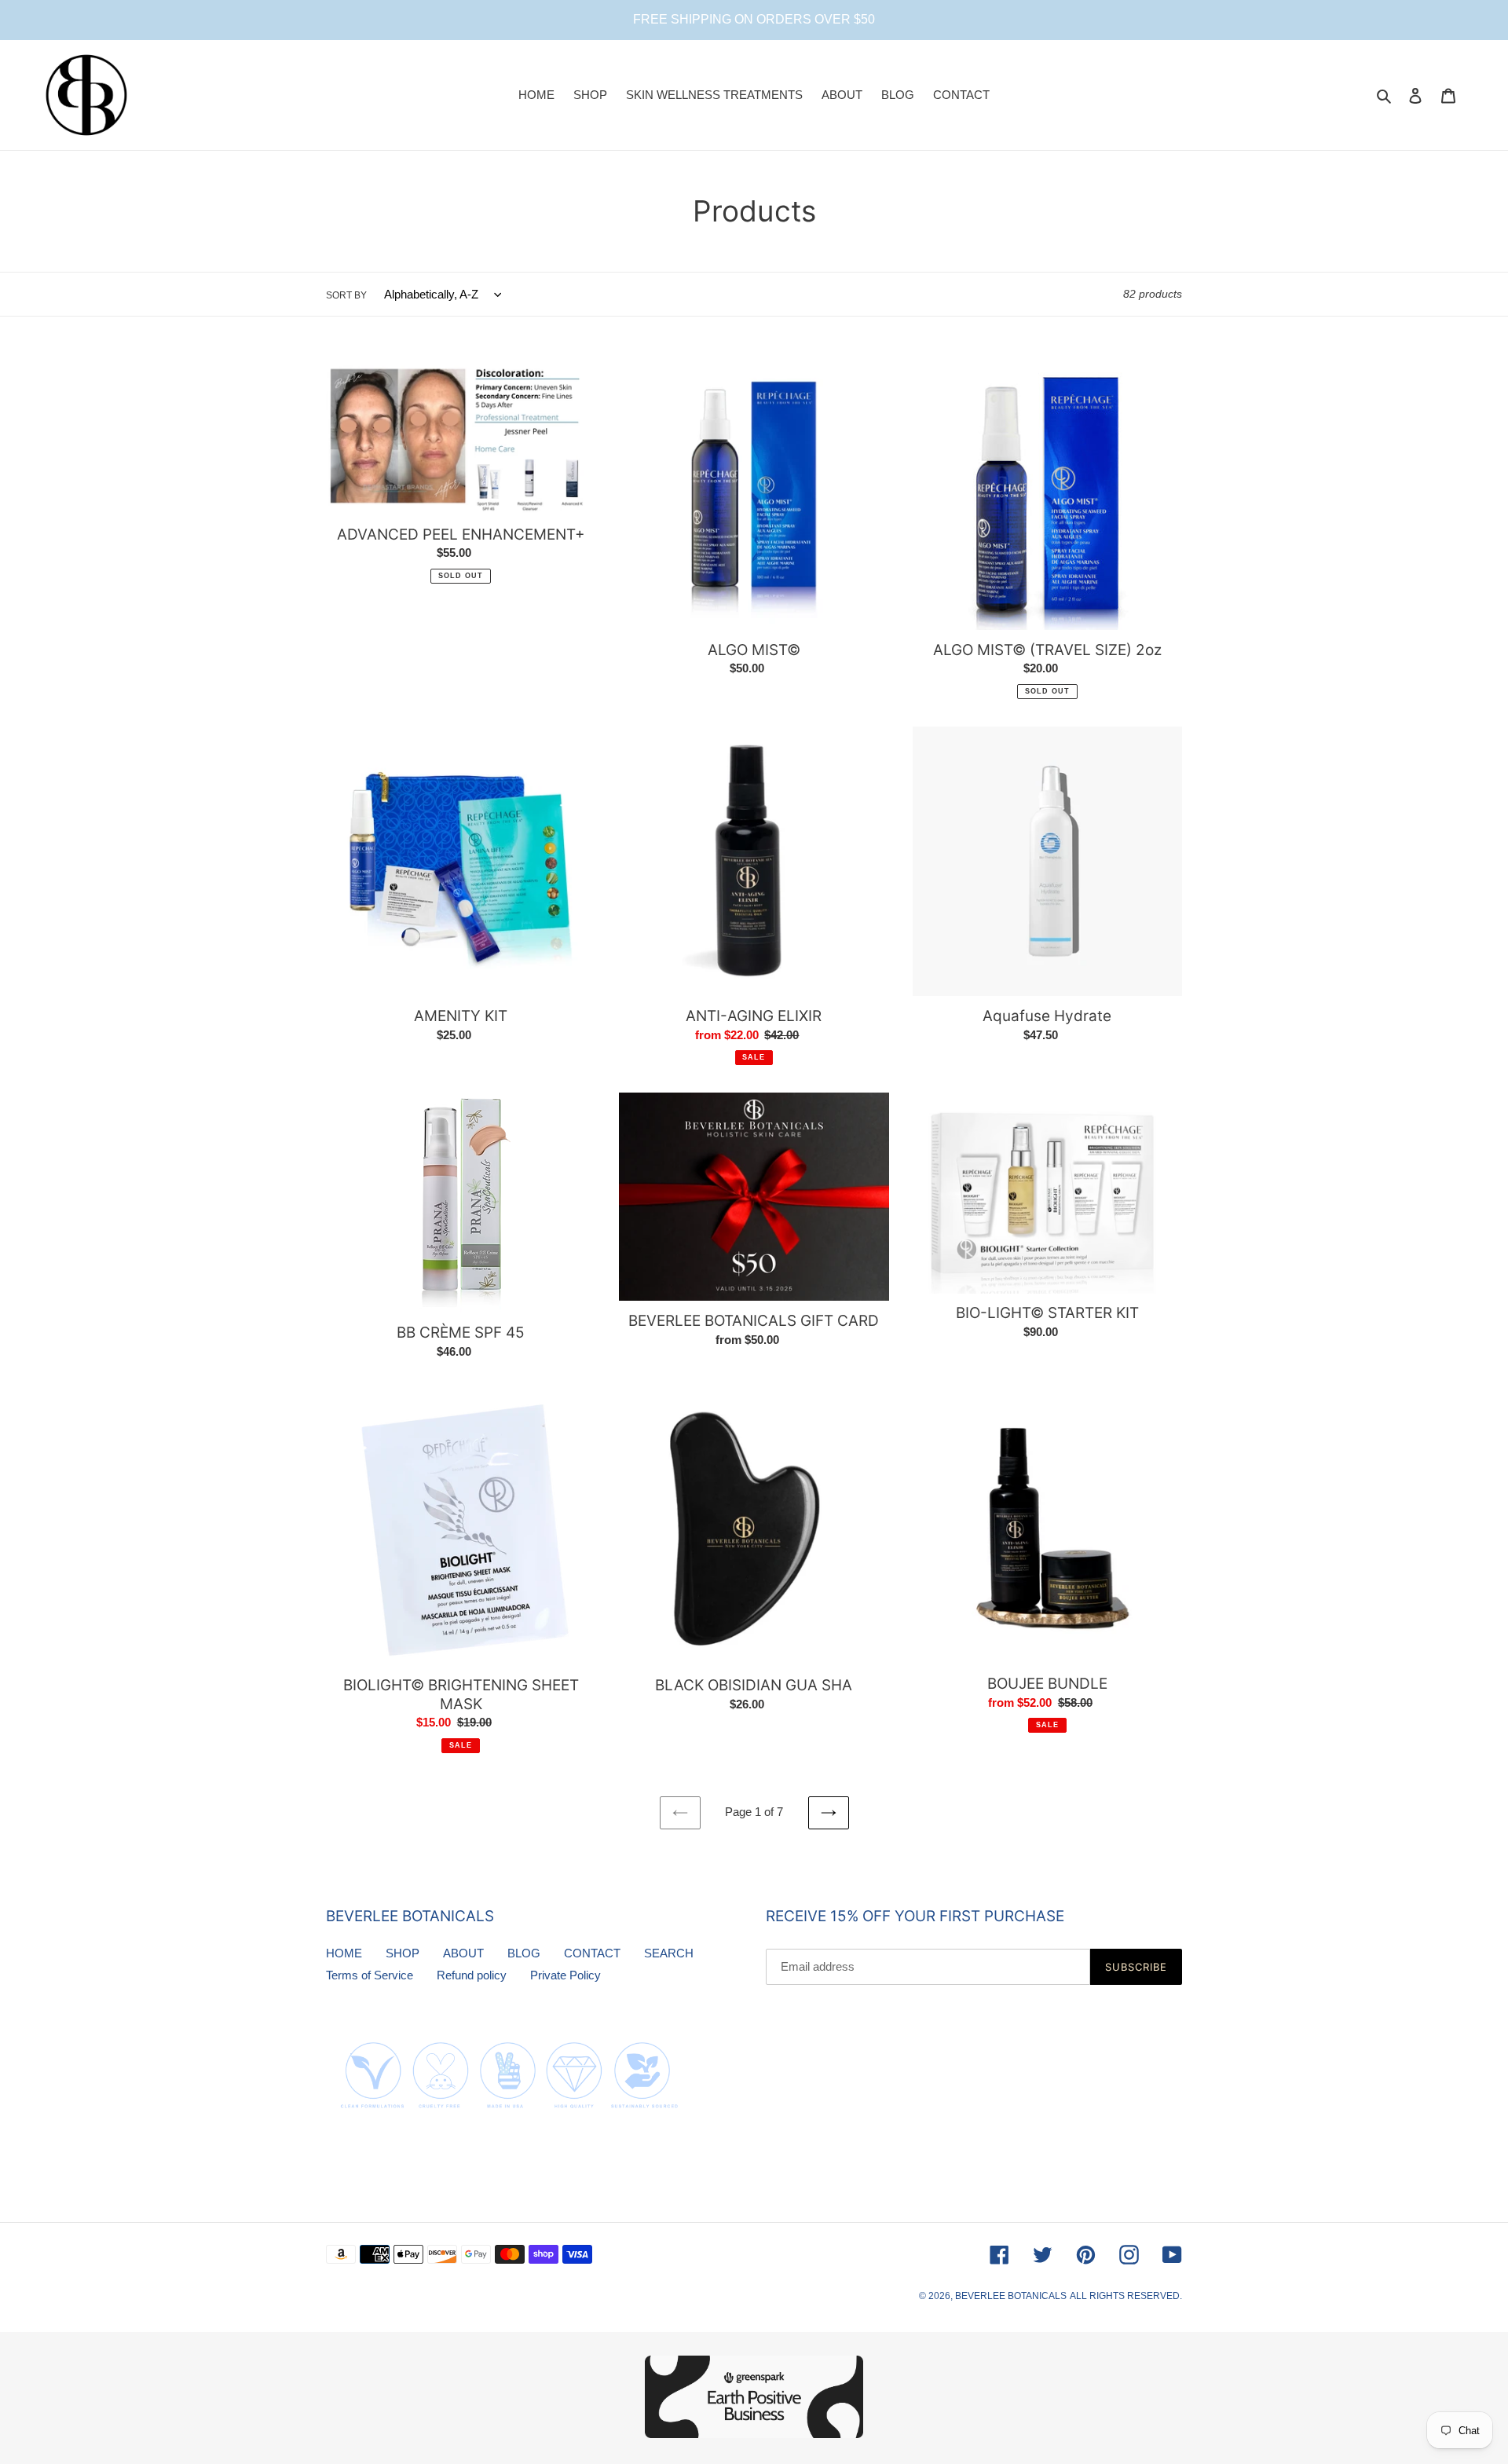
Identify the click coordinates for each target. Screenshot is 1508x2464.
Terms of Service (370, 1975)
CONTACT (592, 1953)
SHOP (403, 1953)
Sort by (346, 295)
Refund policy (472, 1975)
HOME (344, 1953)
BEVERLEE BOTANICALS (1011, 2296)
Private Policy (565, 1975)
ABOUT (463, 1953)
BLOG (524, 1953)
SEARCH (669, 1953)
